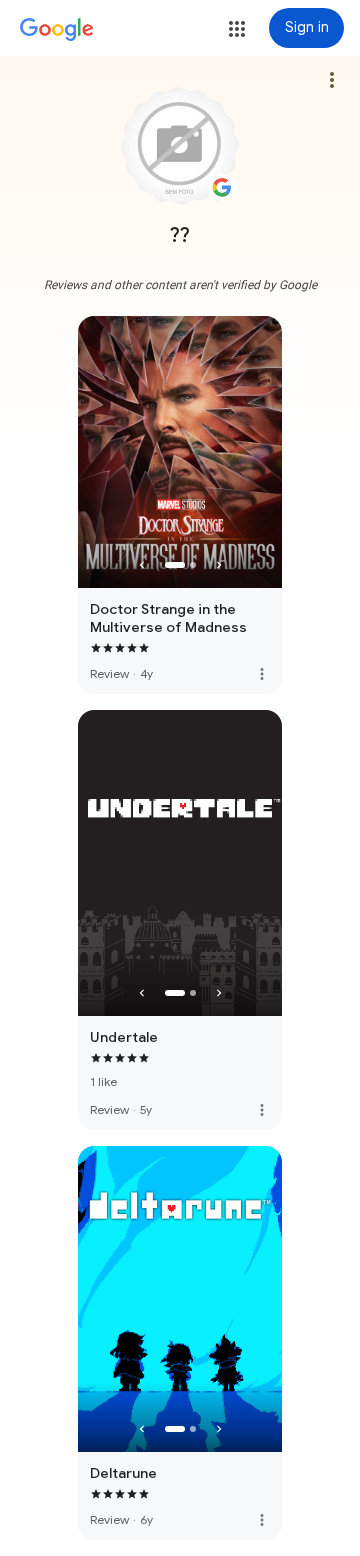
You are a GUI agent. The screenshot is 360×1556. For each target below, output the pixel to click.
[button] (237, 29)
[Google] (57, 30)
